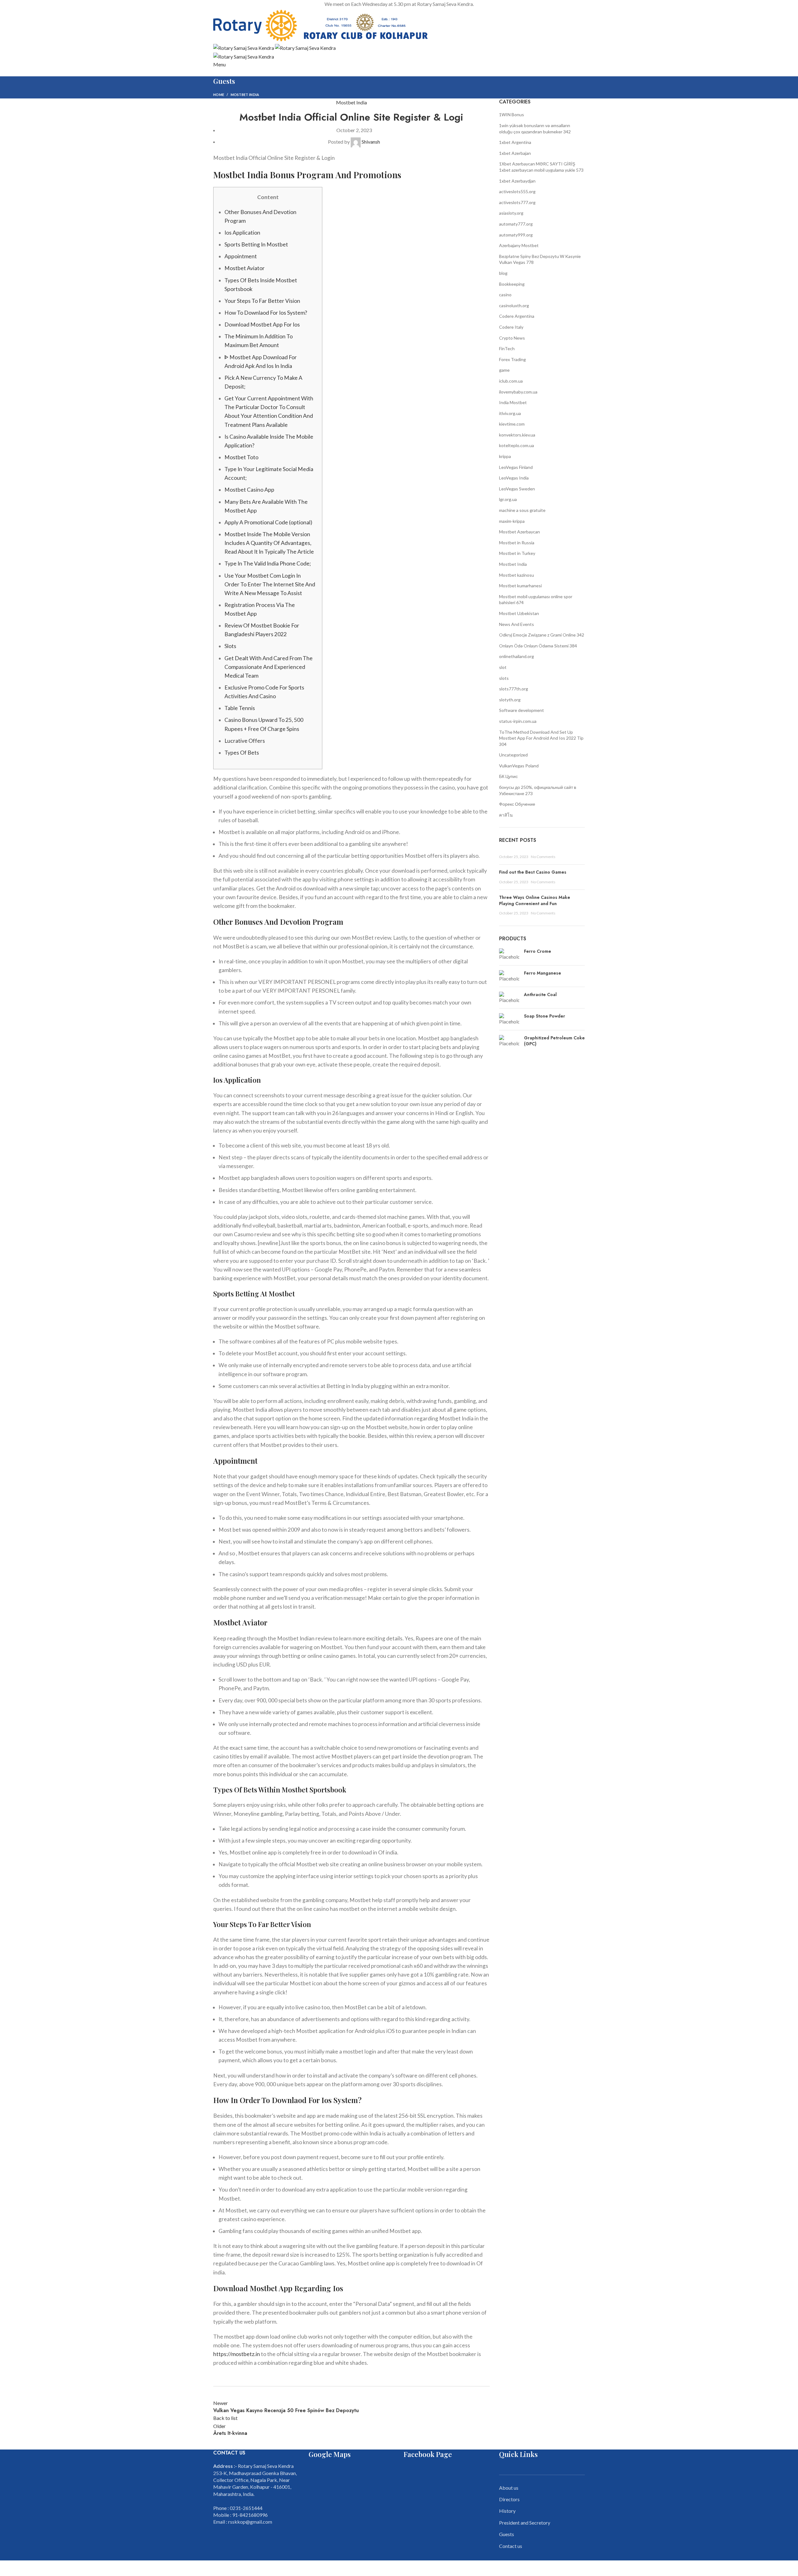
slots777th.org (514, 689)
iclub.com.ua (511, 381)
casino (505, 295)
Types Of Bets (242, 753)
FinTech (507, 348)
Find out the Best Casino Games (533, 872)
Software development (522, 710)
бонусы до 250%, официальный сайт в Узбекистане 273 (538, 790)
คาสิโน (506, 815)
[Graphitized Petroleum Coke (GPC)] (509, 1042)
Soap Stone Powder (545, 1016)
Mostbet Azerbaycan (519, 532)
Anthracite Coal (540, 995)
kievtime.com (512, 424)
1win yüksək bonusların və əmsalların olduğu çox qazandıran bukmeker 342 (535, 129)
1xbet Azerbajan (515, 153)
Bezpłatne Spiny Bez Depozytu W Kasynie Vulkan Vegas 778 (540, 259)
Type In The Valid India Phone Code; (268, 563)
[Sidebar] (8, 2568)
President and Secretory (525, 2523)
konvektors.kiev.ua (517, 435)
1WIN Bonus (512, 114)
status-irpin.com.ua (518, 721)
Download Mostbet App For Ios (262, 324)
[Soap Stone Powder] (509, 1019)
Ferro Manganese (543, 973)
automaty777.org (516, 224)
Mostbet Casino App (249, 490)
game (504, 370)
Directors (509, 2499)
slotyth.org (510, 700)
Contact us (511, 2546)
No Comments (543, 857)
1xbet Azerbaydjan (517, 181)
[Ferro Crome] (509, 954)
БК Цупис (508, 776)
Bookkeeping (512, 284)
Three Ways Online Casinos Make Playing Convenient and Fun (535, 900)
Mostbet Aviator (245, 268)
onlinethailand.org (517, 656)
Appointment (241, 256)
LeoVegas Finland (516, 467)
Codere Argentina (517, 316)
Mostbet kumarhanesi (520, 586)
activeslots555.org (517, 191)
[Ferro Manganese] (509, 976)
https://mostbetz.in (237, 2354)
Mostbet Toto (241, 457)
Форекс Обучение (517, 804)
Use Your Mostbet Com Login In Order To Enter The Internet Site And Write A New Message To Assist (270, 584)
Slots (230, 646)
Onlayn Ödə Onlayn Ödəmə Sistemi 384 (538, 646)
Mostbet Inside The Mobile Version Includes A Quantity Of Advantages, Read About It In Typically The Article (269, 543)
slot (503, 667)
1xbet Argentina (515, 142)
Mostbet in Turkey (517, 553)
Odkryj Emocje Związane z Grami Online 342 (542, 635)
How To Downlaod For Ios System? (266, 313)
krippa (505, 456)
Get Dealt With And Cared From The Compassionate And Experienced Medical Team (269, 667)
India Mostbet (513, 402)
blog (503, 273)
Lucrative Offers (245, 741)
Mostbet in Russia (517, 543)
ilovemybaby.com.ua (518, 392)
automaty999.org (516, 235)
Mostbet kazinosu (517, 575)
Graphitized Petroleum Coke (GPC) (554, 1041)
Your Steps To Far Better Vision (262, 301)
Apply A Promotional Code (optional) (268, 522)
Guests (507, 2534)
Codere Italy (511, 327)
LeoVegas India (514, 478)
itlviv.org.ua (510, 413)
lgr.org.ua (508, 499)
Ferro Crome (538, 951)
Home (219, 95)
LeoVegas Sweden (517, 489)
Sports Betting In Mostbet (256, 244)
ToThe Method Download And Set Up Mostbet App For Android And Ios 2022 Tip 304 (541, 738)
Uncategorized (513, 755)
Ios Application (242, 233)
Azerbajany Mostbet (519, 245)
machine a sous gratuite (522, 510)
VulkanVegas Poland (519, 766)
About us (509, 2488)
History (507, 2511)
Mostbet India (245, 95)
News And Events (517, 624)
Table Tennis (240, 708)
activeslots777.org (517, 202)
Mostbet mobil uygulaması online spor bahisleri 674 (536, 600)
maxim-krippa (512, 521)
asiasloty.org (511, 213)
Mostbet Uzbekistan (519, 613)
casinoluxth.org (514, 305)
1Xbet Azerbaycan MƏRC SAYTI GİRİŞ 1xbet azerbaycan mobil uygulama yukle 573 (541, 167)
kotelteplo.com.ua (517, 445)
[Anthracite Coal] (509, 998)
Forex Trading (512, 359)
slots (504, 678)
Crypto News (512, 338)
